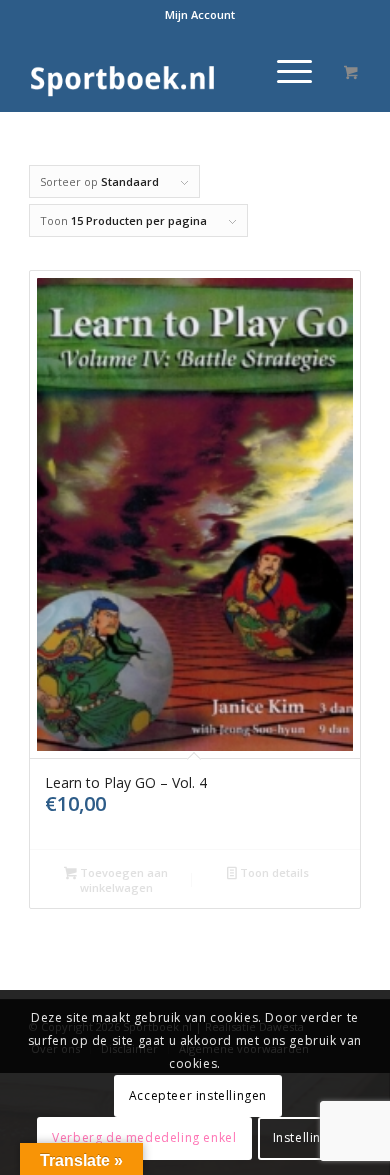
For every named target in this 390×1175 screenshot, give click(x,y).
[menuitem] (200, 15)
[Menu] (284, 71)
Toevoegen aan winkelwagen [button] (122, 880)
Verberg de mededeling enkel (144, 1137)
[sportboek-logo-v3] (161, 71)
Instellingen (308, 1137)
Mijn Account (200, 14)
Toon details (273, 872)
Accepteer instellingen (198, 1095)
